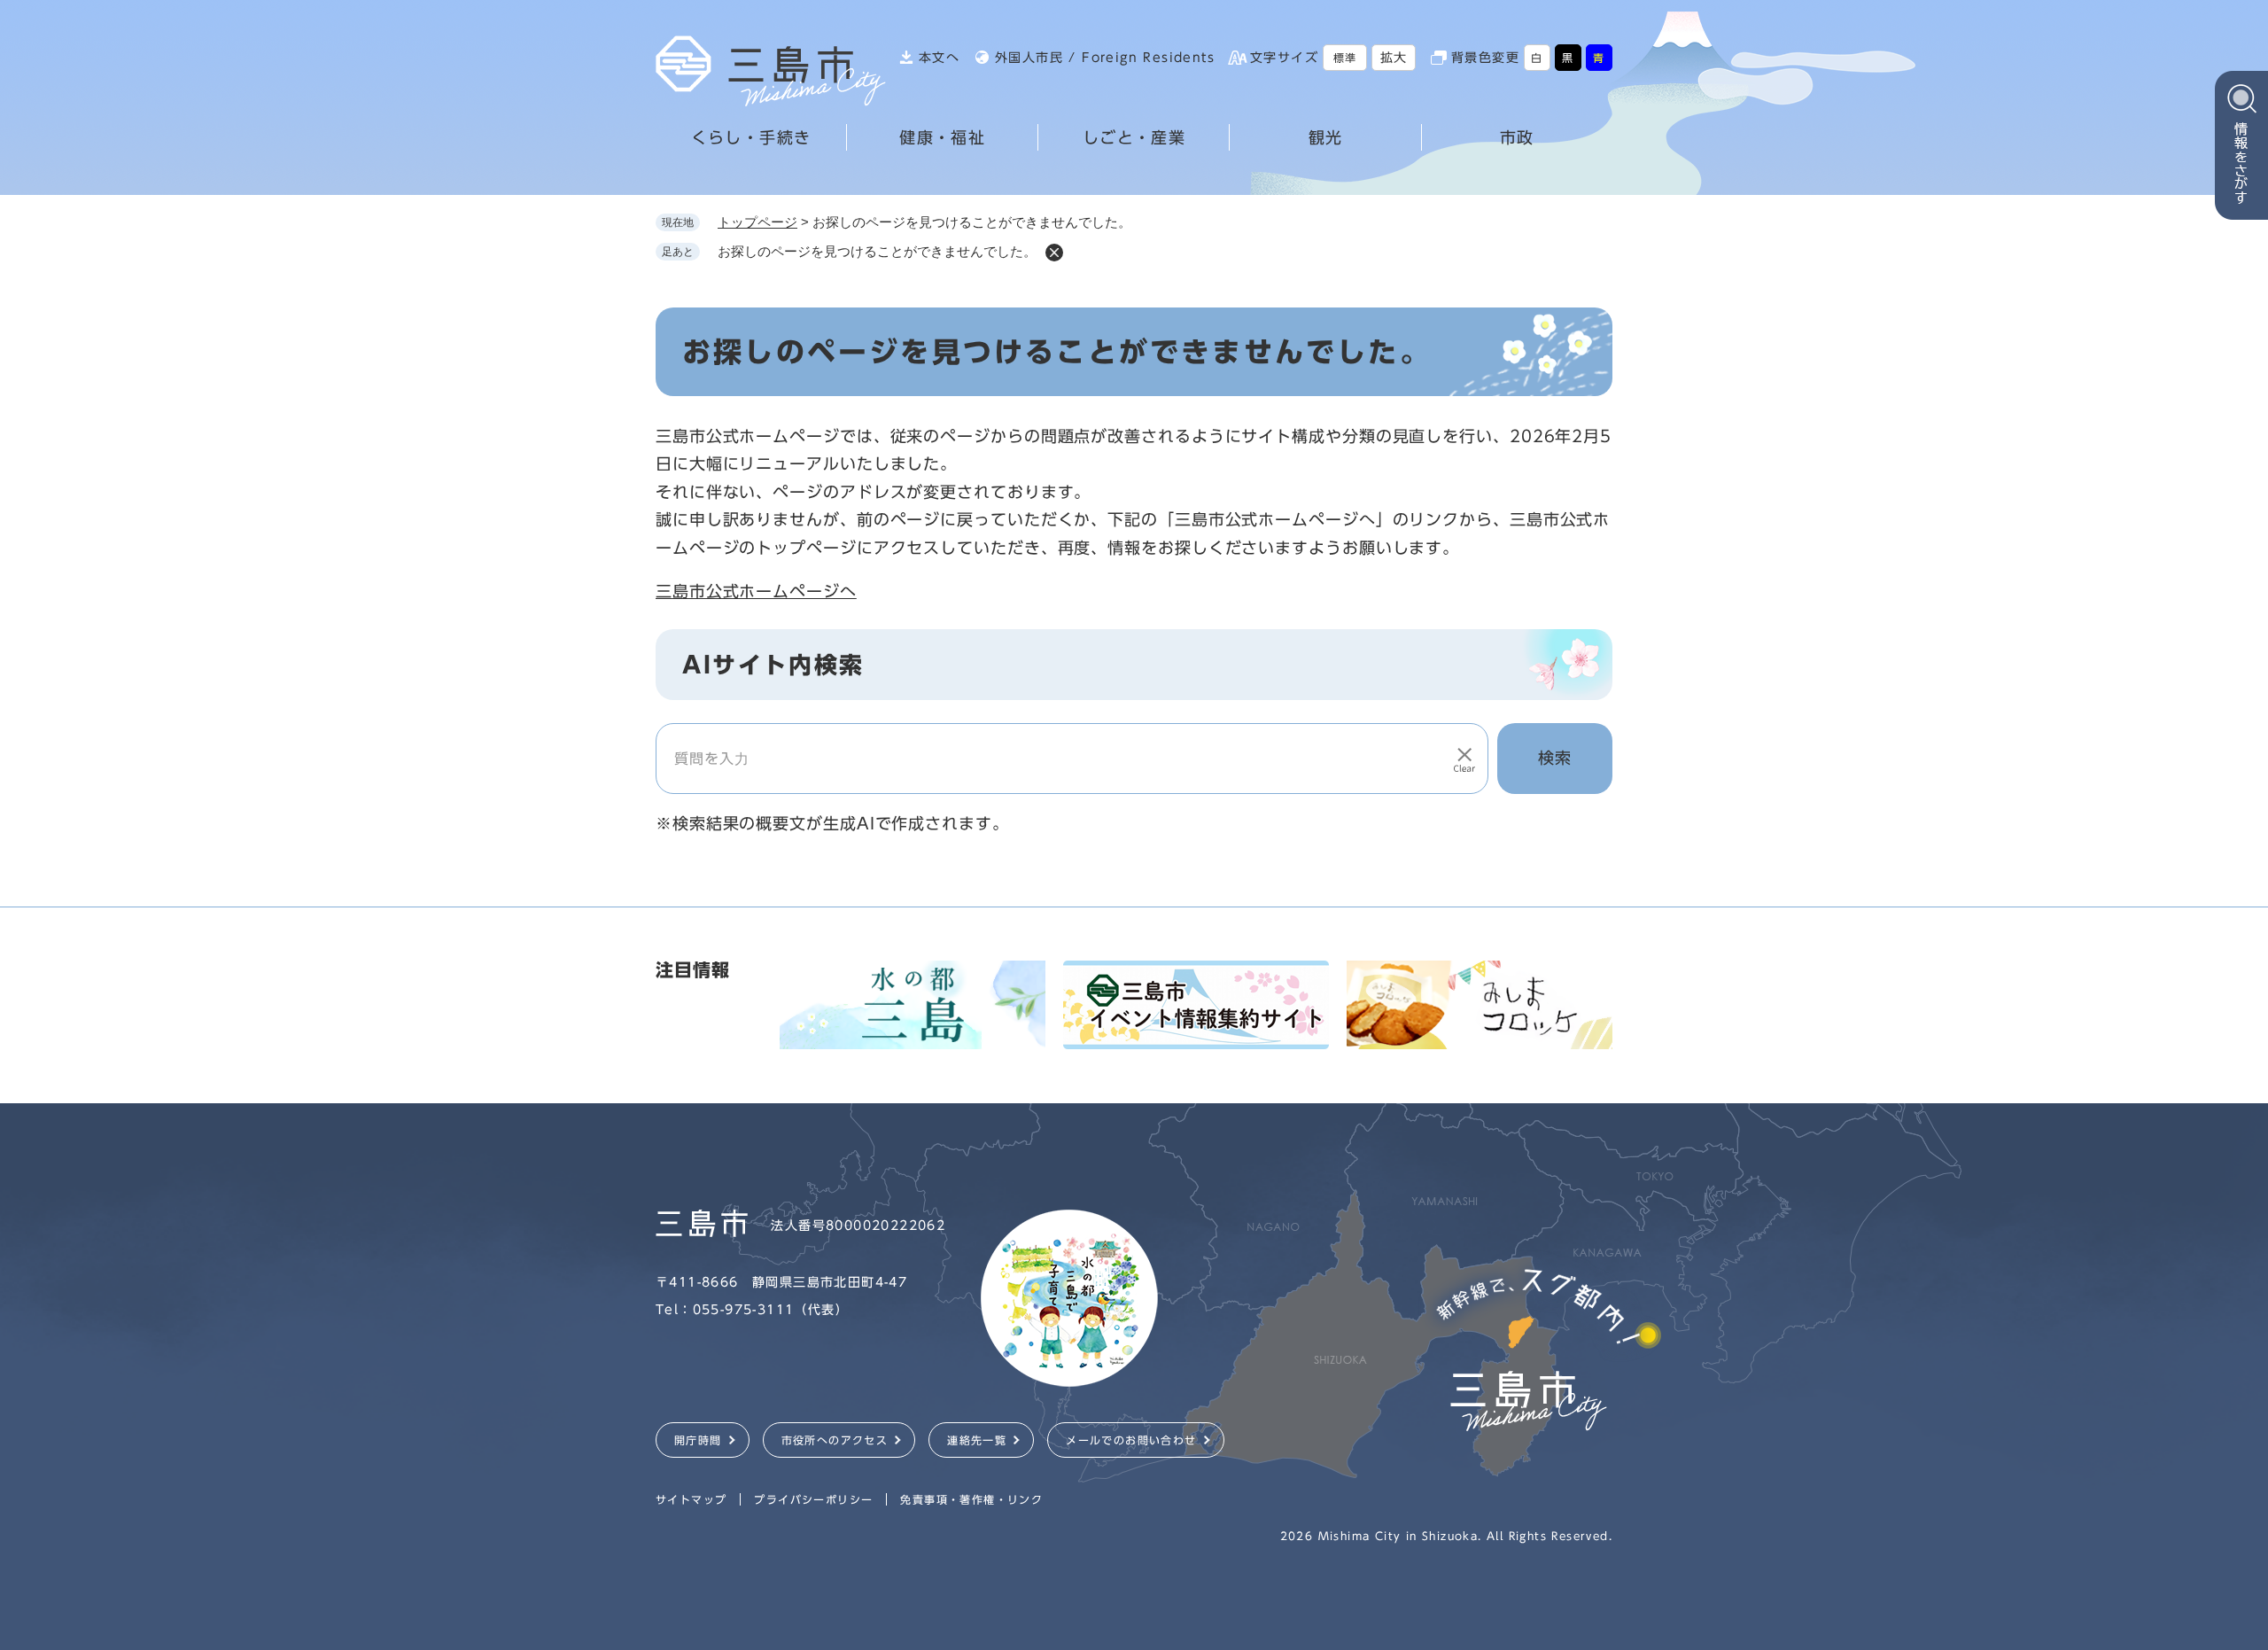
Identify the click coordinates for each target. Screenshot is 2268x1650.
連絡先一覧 (977, 1440)
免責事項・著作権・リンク (971, 1499)
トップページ (757, 222)
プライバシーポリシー (813, 1499)
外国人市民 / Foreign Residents (1105, 58)
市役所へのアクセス (835, 1440)
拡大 (1394, 58)
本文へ (939, 58)
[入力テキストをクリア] (1464, 759)
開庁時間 (698, 1440)
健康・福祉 (942, 137)
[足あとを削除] (1054, 253)
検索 (1555, 758)
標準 (1345, 58)
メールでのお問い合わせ (1131, 1440)
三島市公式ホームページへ (756, 591)
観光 (1326, 137)
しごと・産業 (1134, 137)
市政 (1517, 137)
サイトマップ (691, 1499)
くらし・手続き (751, 137)
